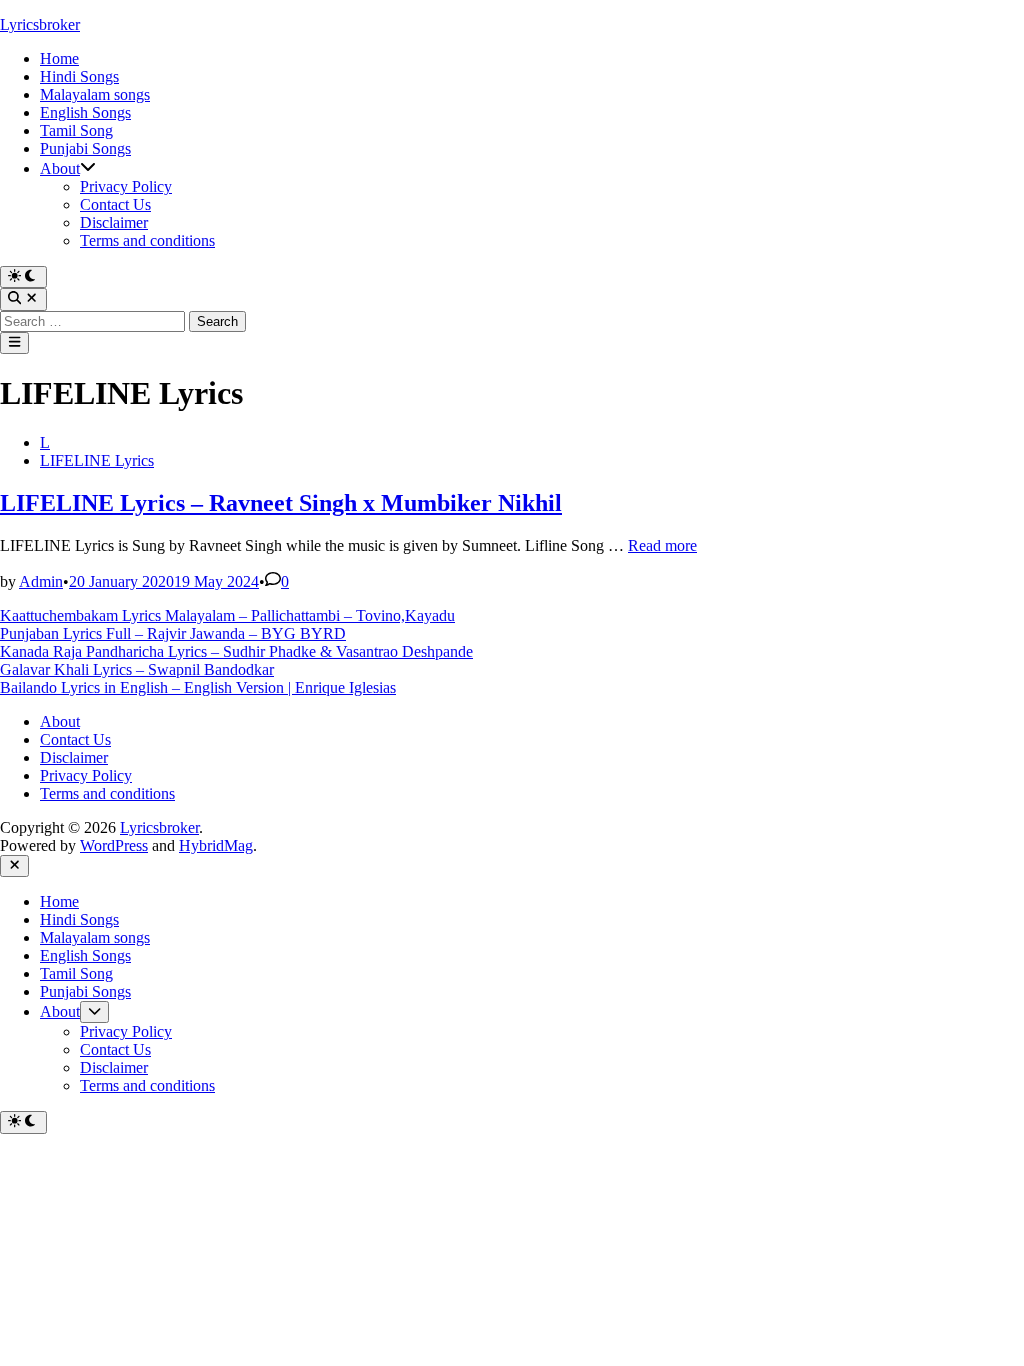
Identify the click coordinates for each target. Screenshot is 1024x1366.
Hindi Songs (79, 76)
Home (59, 58)
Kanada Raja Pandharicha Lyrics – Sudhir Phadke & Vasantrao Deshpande (236, 651)
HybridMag (216, 845)
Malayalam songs (95, 94)
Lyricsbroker (40, 24)
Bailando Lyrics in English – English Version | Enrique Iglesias (198, 687)
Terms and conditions (147, 240)
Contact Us (115, 204)
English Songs (85, 112)
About (60, 168)
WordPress (114, 845)
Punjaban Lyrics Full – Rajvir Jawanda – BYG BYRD (173, 633)
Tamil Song (76, 130)
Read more (662, 545)
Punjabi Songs (85, 148)
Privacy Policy (126, 186)
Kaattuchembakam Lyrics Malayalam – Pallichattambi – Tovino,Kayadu (227, 615)
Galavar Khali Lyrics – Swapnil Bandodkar (137, 669)
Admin (41, 581)
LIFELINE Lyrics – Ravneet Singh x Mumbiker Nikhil (281, 503)
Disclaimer (114, 222)
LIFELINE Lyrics (97, 460)
